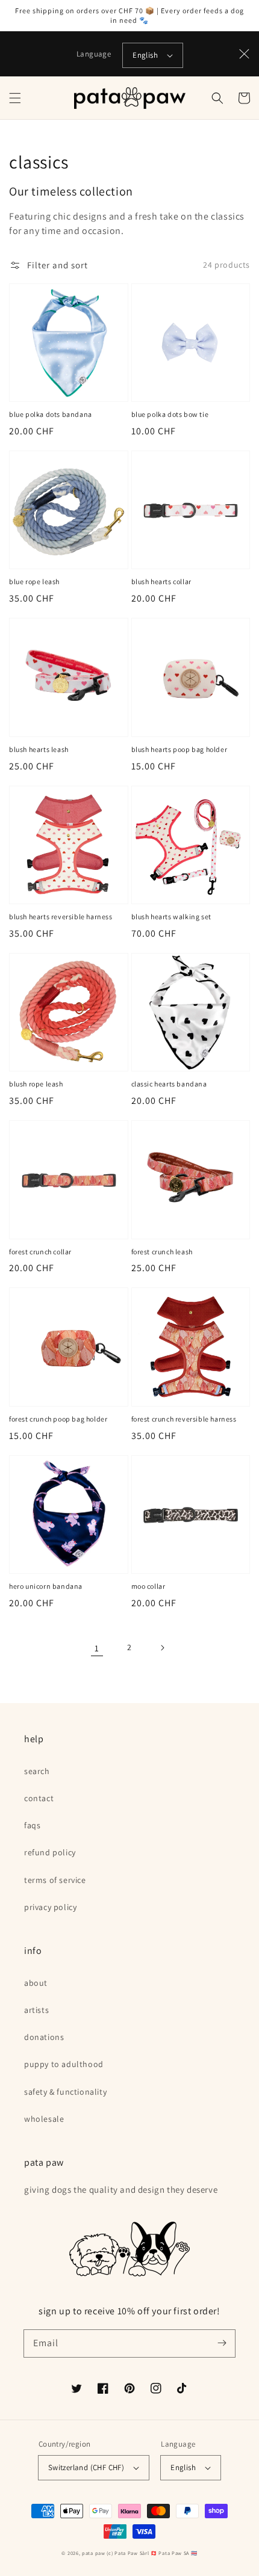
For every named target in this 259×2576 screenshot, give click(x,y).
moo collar (148, 1586)
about (36, 1983)
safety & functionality (65, 2092)
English (145, 55)
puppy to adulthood (64, 2064)
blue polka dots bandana (51, 414)
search (37, 1771)
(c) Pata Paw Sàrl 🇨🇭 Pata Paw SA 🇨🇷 (152, 2553)
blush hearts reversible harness (61, 917)
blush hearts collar (161, 581)
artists (36, 2010)
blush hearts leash (39, 749)
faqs (32, 1825)
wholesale (44, 2119)
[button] (15, 98)
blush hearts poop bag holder (179, 749)
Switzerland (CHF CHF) (86, 2467)
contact (39, 1798)
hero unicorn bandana (46, 1586)
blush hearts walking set (171, 917)
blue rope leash (34, 581)
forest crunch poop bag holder (58, 1419)
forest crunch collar (40, 1252)
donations (44, 2037)
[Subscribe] (222, 2343)
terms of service (55, 1880)
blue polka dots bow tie (170, 414)
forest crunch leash (162, 1252)
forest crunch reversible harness (184, 1419)
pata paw (94, 2553)
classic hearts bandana (169, 1084)
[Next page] (162, 1648)
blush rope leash (36, 1084)
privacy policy (50, 1907)
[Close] (245, 54)
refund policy (50, 1852)
